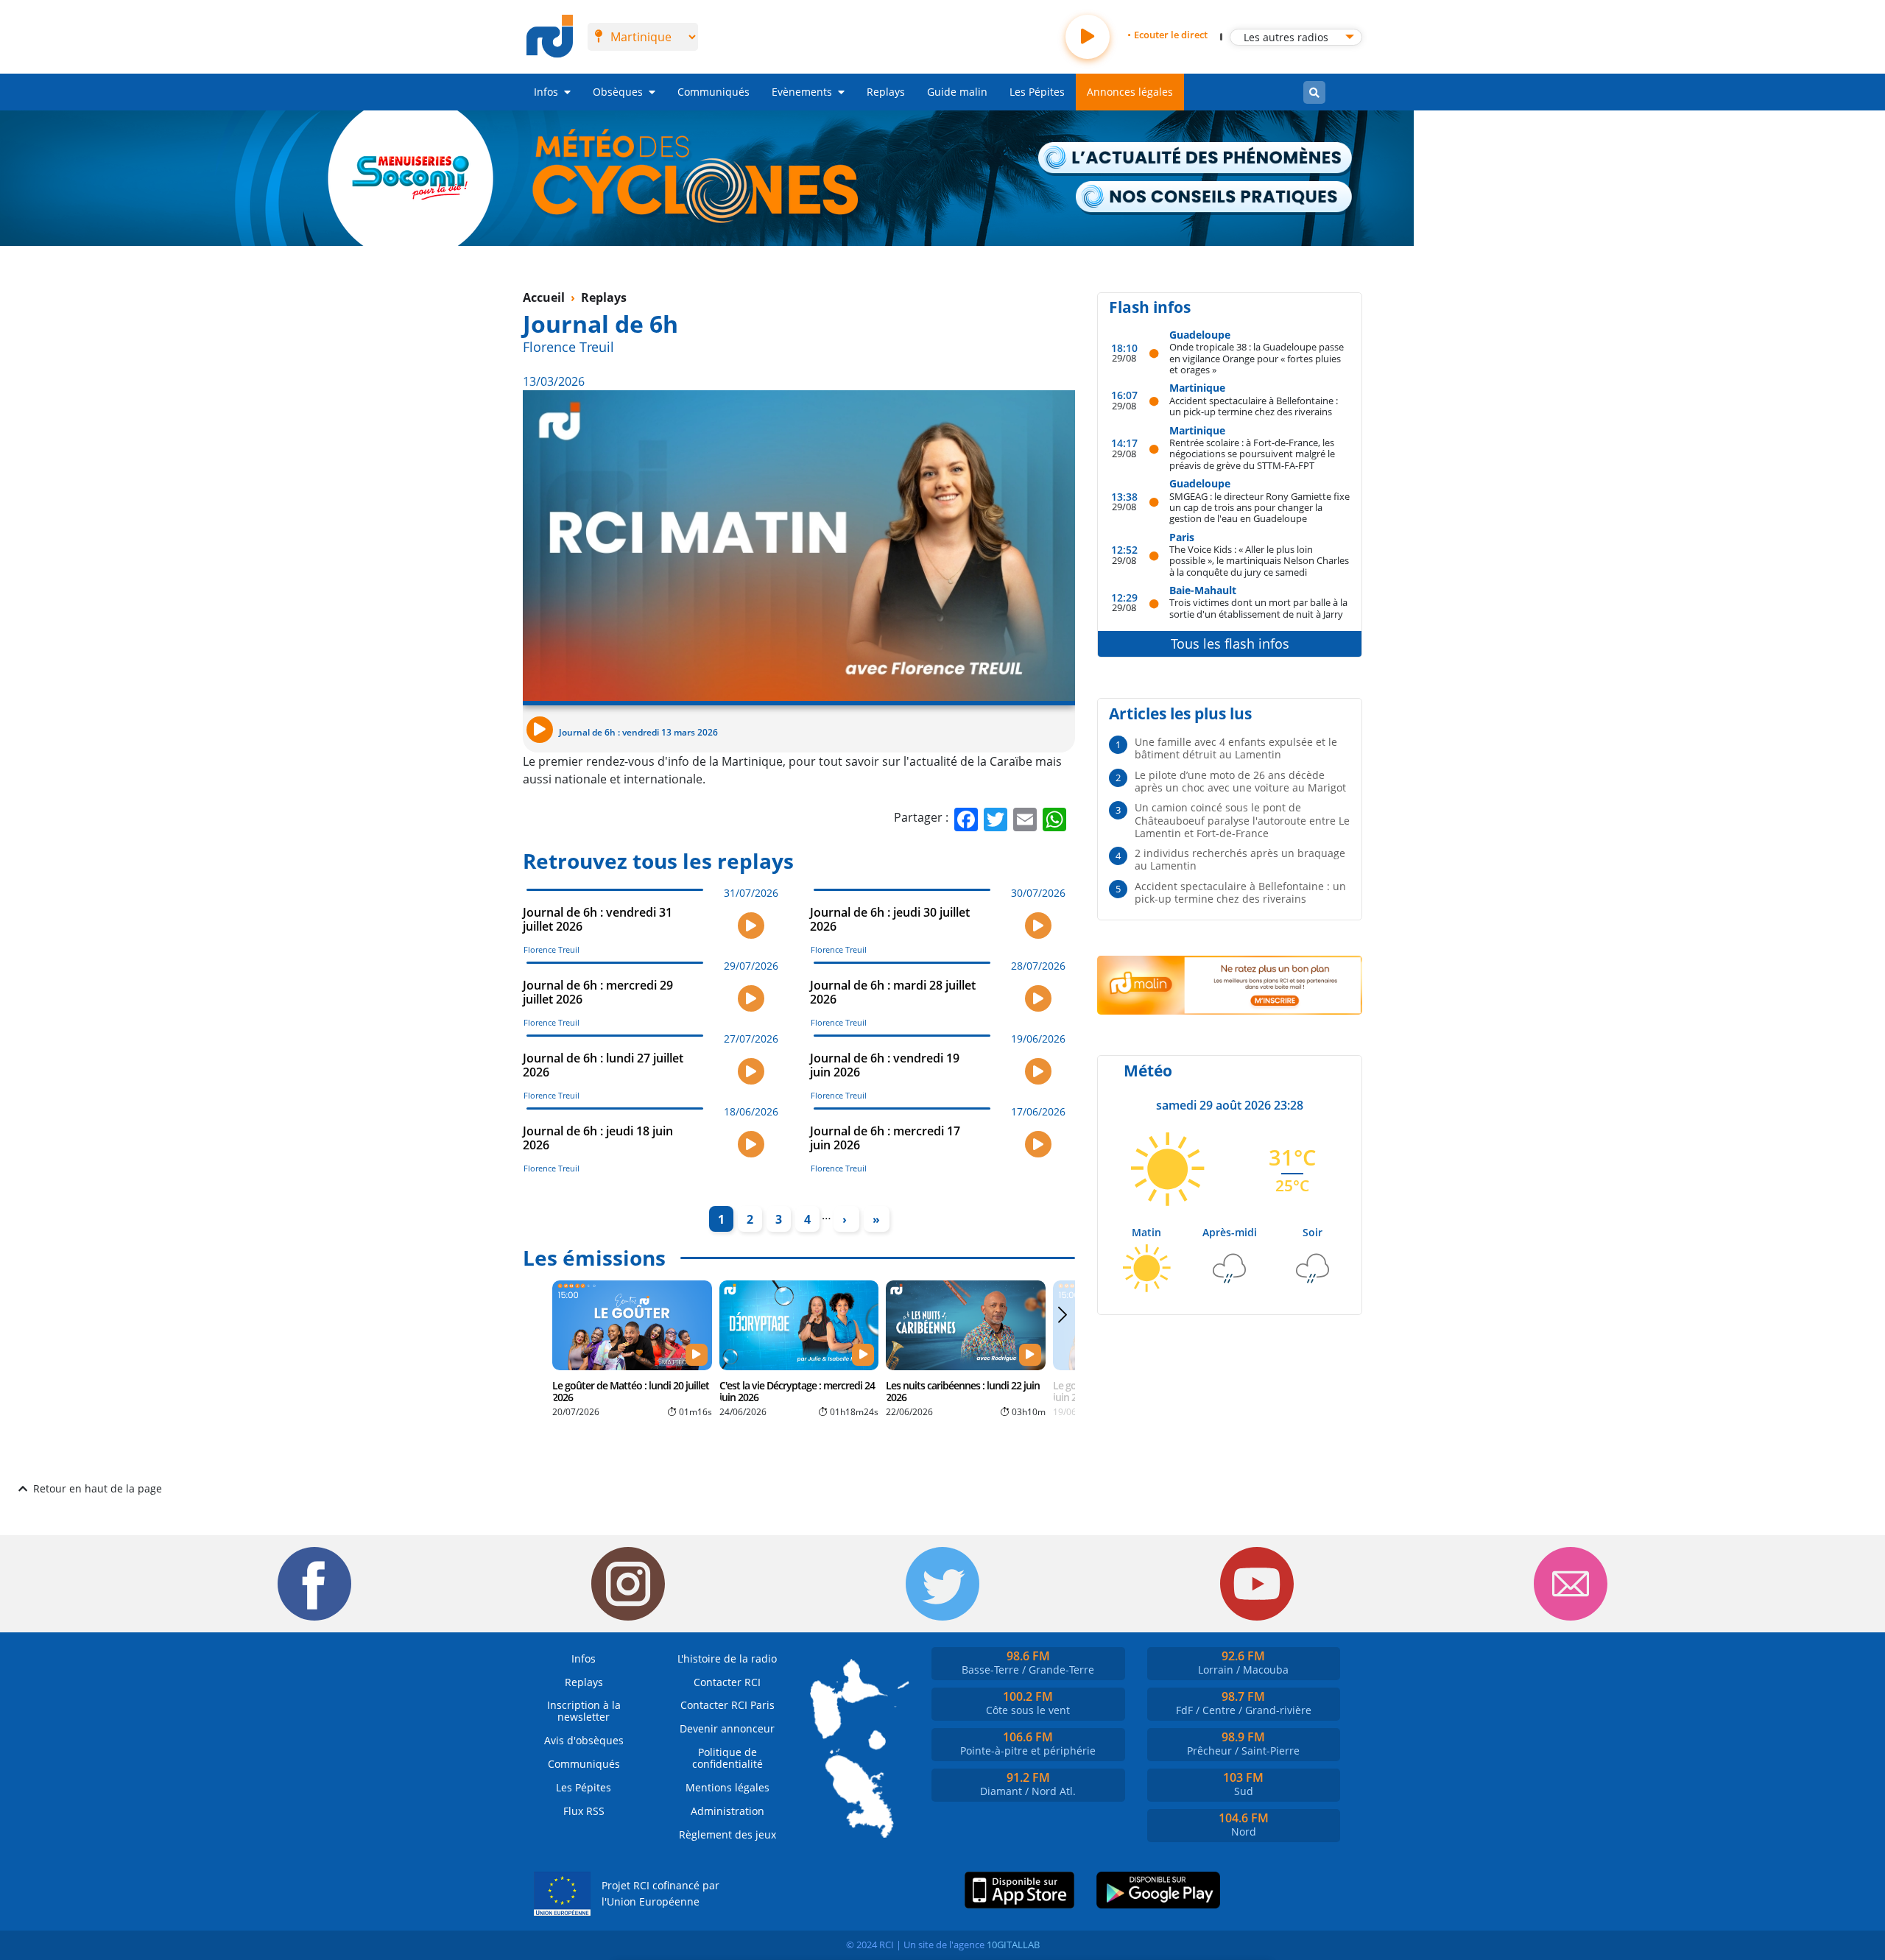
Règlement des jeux (727, 1834)
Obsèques (618, 92)
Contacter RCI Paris (727, 1705)
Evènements (802, 92)
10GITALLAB (1013, 1945)
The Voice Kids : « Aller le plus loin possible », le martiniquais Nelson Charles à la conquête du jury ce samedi (1259, 560)
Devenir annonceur (727, 1728)
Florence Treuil (568, 347)
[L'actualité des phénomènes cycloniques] (1196, 159)
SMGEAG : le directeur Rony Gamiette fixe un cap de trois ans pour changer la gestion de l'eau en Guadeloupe (1259, 507)
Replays (886, 92)
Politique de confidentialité (727, 1758)
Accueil (544, 297)
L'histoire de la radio (727, 1658)
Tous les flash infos (1230, 644)
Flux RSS (584, 1811)
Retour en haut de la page (98, 1488)
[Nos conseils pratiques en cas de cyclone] (1215, 198)
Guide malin (957, 92)
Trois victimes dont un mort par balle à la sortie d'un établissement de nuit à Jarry (1258, 608)
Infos (546, 92)
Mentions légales (727, 1787)
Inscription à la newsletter (584, 1711)
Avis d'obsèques (584, 1740)
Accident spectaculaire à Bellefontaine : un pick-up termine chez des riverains (1254, 406)
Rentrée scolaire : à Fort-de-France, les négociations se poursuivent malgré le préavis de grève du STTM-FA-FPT (1252, 454)
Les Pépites (1037, 92)
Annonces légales (1130, 92)
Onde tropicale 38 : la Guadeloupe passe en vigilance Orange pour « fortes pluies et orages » (1257, 358)
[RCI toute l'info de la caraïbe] (550, 37)
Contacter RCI (727, 1682)
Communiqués (714, 92)
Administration (727, 1811)
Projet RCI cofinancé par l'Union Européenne (660, 1893)
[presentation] (1062, 1346)
